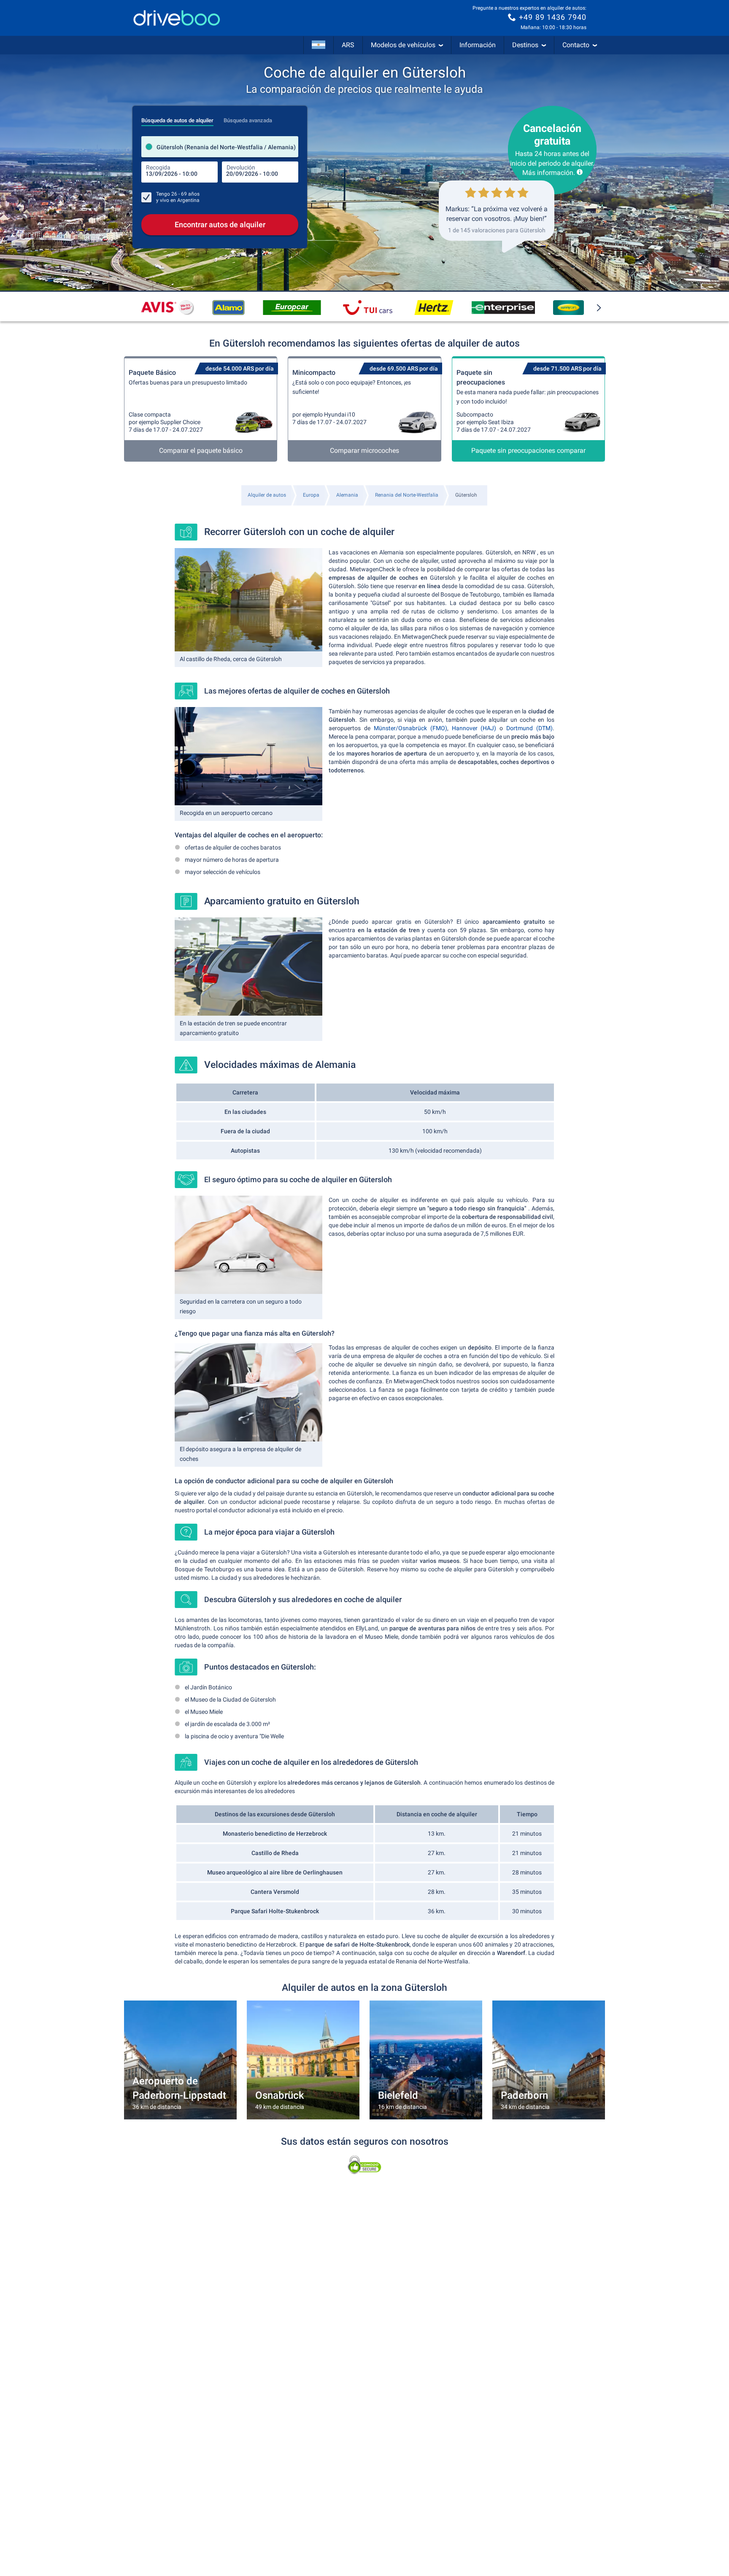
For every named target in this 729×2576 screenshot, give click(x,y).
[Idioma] (319, 45)
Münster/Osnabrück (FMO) (410, 728)
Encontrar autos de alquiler (220, 225)
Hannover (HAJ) (474, 728)
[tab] (177, 118)
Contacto (576, 45)
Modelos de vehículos (403, 45)
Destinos (525, 45)
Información (478, 45)
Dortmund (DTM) (529, 728)
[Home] (177, 18)
